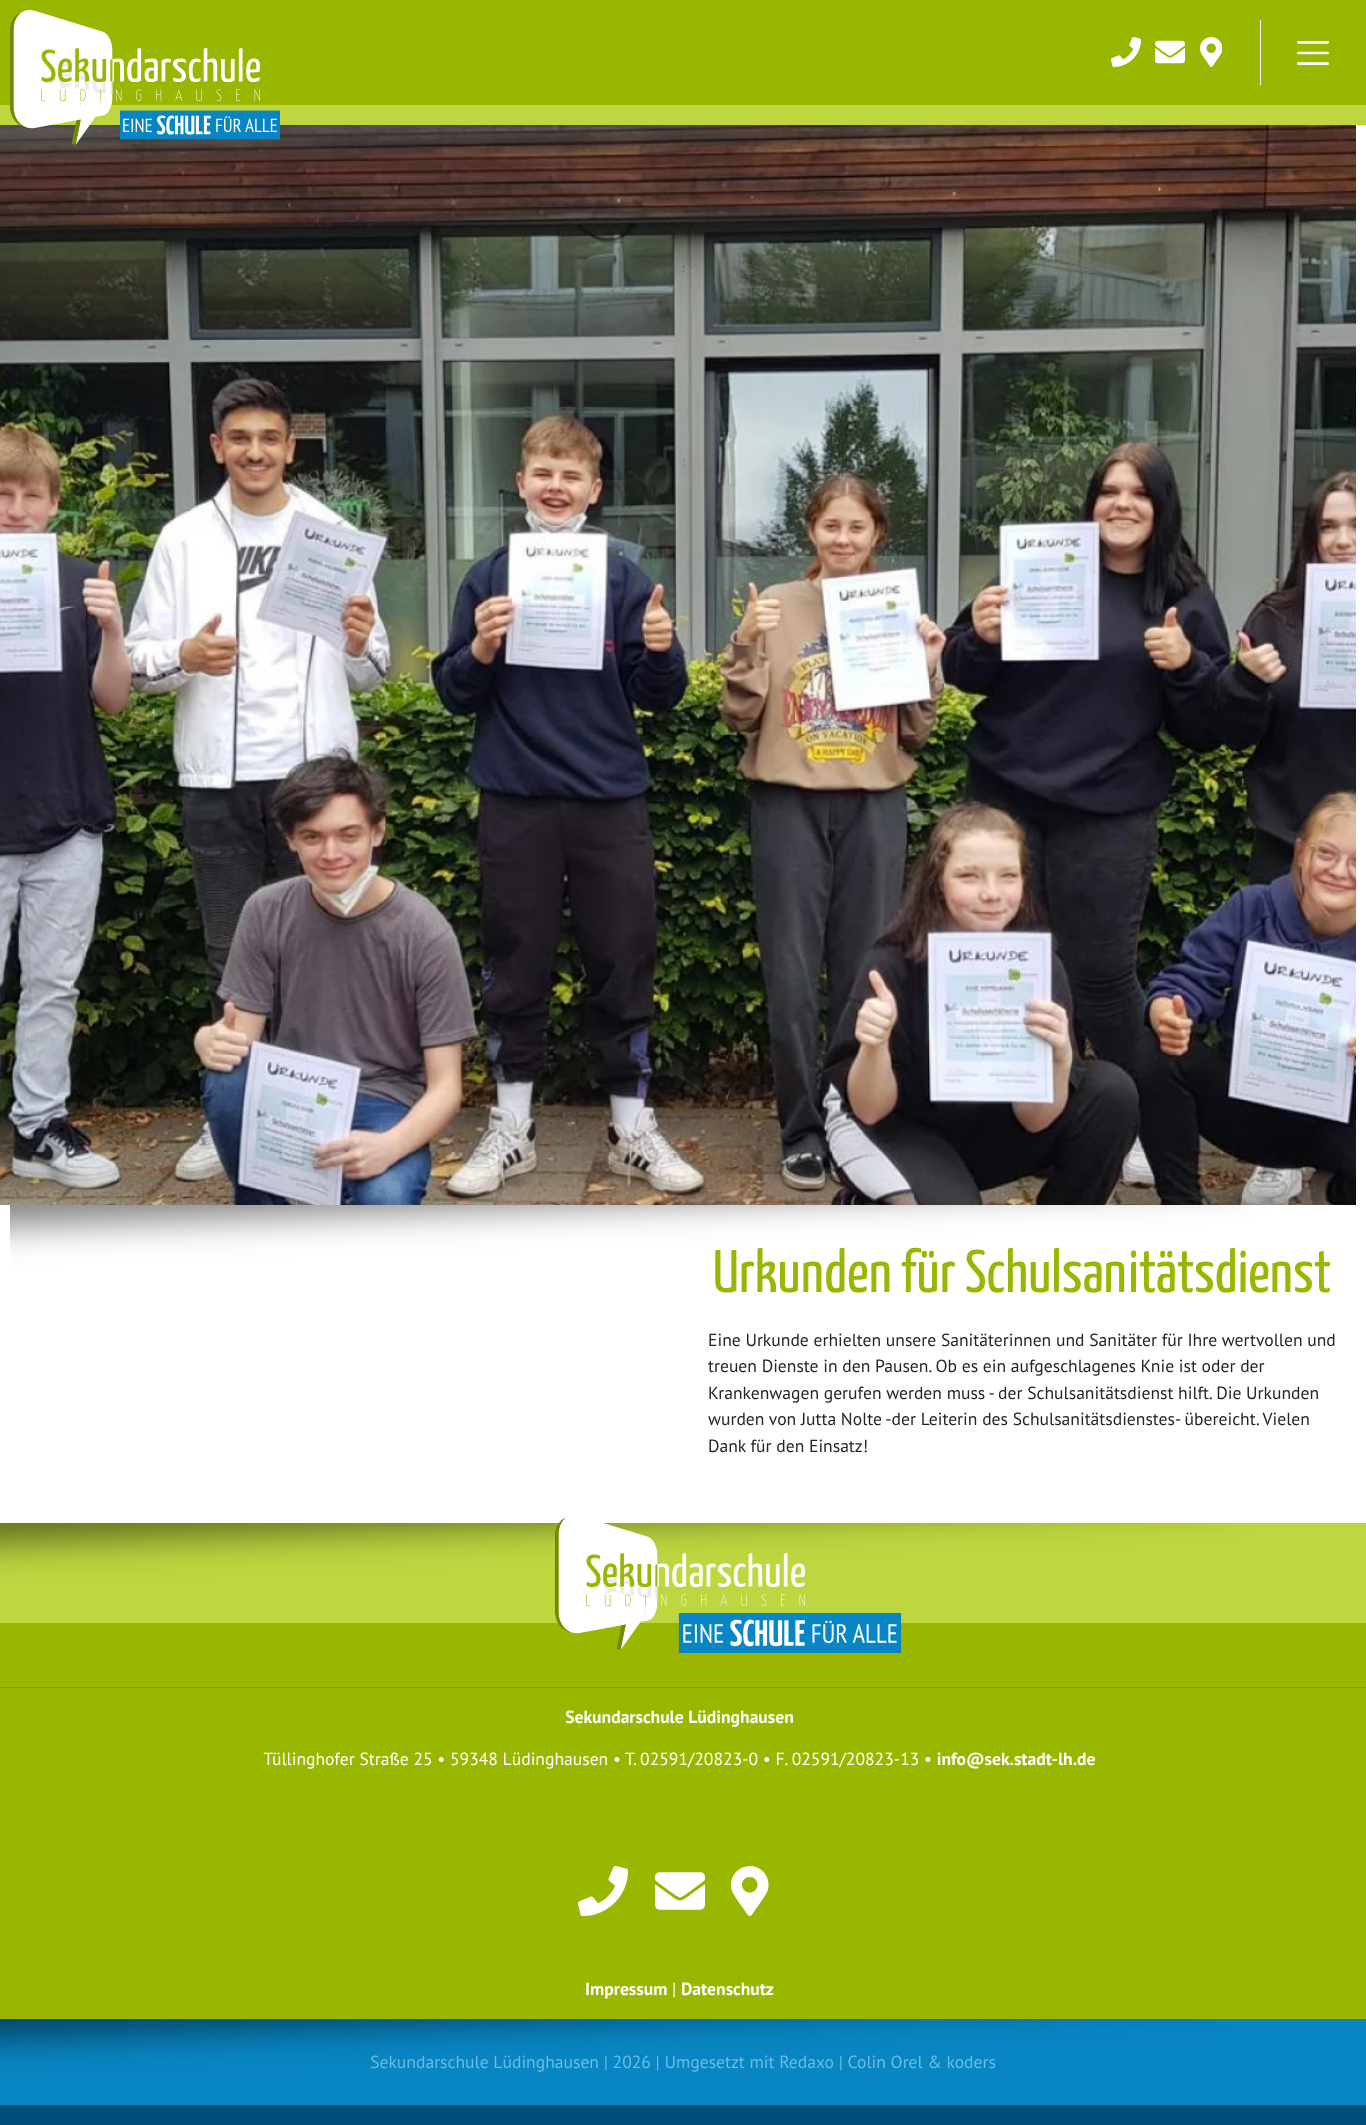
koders (970, 2061)
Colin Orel (885, 2061)
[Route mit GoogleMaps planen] (756, 1888)
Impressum (626, 1988)
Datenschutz (727, 1988)
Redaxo (806, 2061)
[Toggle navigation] (1313, 53)
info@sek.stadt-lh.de (1016, 1758)
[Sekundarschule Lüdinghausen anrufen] (1128, 49)
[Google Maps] (1211, 49)
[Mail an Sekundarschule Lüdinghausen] (1172, 49)
